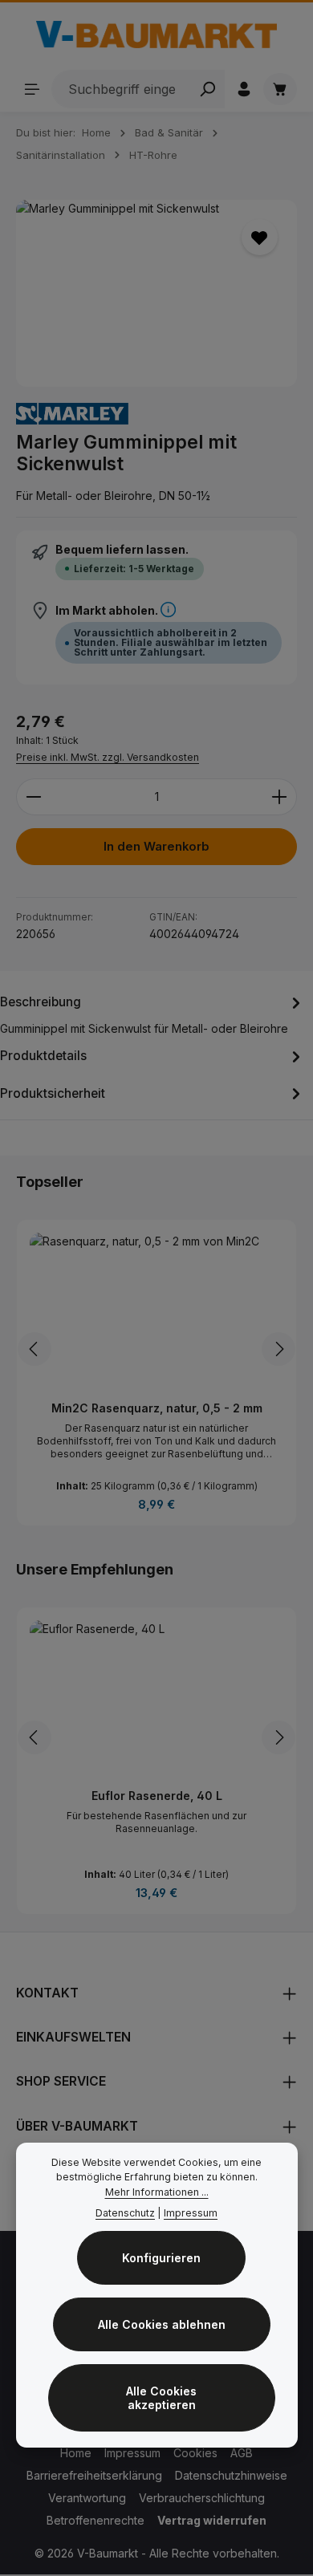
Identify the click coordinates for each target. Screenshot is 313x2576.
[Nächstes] (278, 1349)
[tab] (152, 1014)
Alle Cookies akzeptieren (161, 2398)
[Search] (207, 89)
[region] (156, 293)
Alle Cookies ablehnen (162, 2324)
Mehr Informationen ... (157, 2192)
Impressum (132, 2453)
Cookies (195, 2453)
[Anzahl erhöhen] (280, 797)
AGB (242, 2453)
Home (76, 2453)
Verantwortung (87, 2498)
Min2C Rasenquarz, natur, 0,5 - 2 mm (157, 1408)
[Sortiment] (32, 89)
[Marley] (72, 414)
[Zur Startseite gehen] (156, 35)
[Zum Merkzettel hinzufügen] (260, 237)
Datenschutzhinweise (231, 2475)
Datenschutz (125, 2213)
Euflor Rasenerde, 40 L (157, 1796)
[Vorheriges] (35, 1349)
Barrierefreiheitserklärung (94, 2475)
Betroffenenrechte (96, 2520)
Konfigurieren (161, 2258)
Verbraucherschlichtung (202, 2498)
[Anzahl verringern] (33, 797)
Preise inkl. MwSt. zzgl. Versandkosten (108, 757)
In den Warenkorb (156, 847)
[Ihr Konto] (244, 89)
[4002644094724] (156, 293)
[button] (168, 610)
